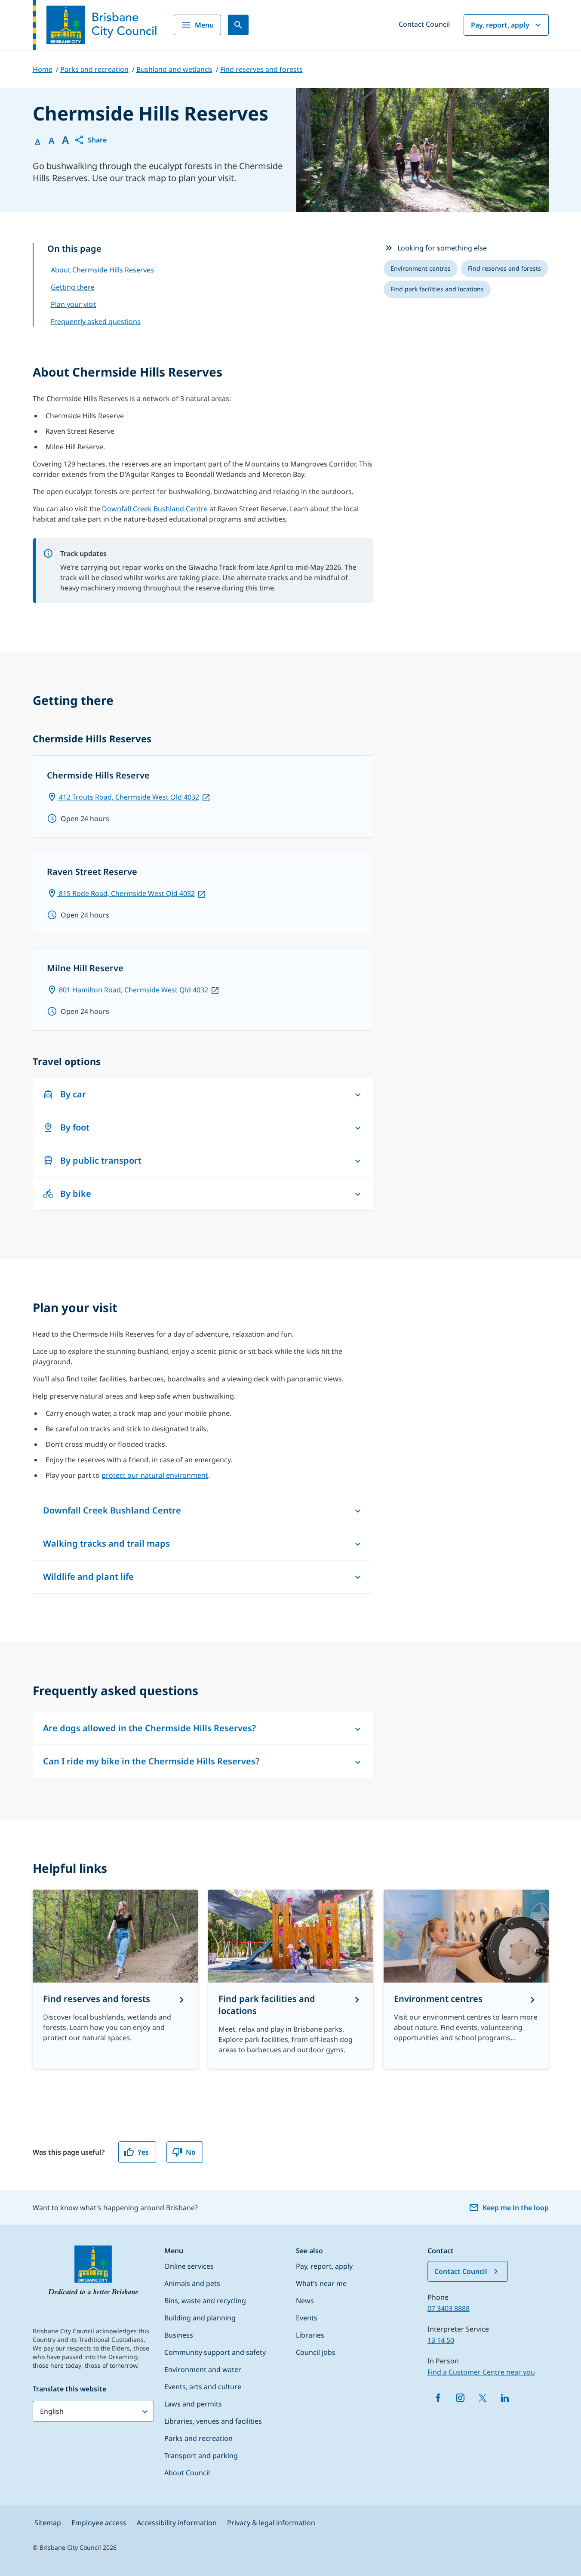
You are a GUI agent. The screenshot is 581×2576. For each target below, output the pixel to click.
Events (307, 2318)
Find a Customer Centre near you (481, 2372)
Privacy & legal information (271, 2523)
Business (179, 2335)
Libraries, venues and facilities (213, 2421)
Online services (189, 2266)
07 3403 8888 (449, 2308)
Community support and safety (215, 2352)
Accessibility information (177, 2523)
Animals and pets (192, 2283)
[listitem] (421, 269)
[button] (90, 140)
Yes (143, 2152)
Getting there (73, 287)
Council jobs (316, 2352)
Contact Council (424, 24)
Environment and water (203, 2369)
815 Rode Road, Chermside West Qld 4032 (126, 893)
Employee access (99, 2523)
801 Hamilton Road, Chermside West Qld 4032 (133, 990)
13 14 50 (441, 2340)
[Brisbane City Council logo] (95, 25)
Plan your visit (74, 304)
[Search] (238, 25)
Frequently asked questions (96, 321)
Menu (204, 25)
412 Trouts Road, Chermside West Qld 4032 (128, 797)
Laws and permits (193, 2404)
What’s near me (321, 2283)
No (191, 2152)
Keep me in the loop (516, 2208)
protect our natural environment (155, 1475)
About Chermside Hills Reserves (102, 270)
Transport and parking (201, 2456)
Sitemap (48, 2523)
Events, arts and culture (203, 2387)
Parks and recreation (198, 2438)
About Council (187, 2473)
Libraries (310, 2335)
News (305, 2301)
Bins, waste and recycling (205, 2301)
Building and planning (200, 2318)
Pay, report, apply (500, 25)
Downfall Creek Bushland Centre (155, 509)
